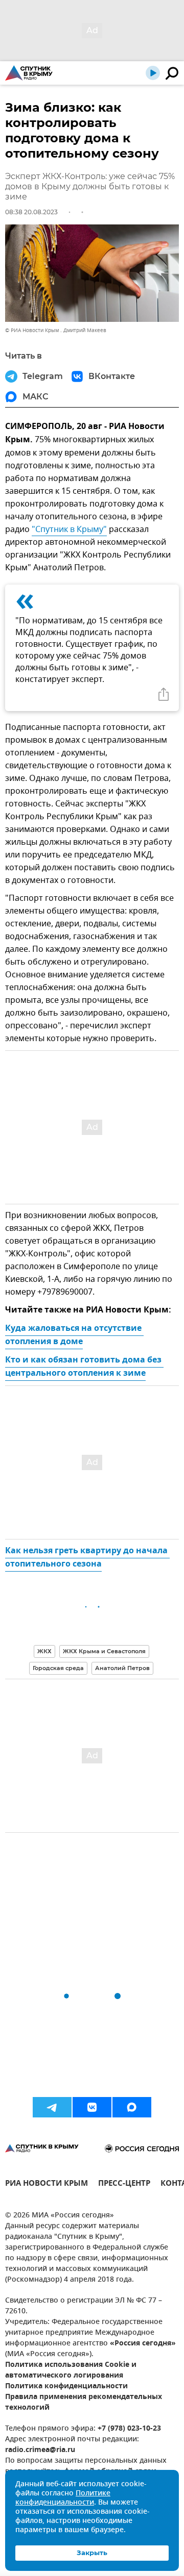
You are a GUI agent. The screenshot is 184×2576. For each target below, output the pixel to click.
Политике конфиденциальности (63, 2498)
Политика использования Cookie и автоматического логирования (71, 2370)
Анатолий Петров (122, 1668)
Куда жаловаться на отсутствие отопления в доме (74, 1335)
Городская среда (58, 1668)
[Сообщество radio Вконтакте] (92, 2107)
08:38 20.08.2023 (31, 212)
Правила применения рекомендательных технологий (84, 2403)
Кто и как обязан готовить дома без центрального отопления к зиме (84, 1367)
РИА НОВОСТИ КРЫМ (47, 2184)
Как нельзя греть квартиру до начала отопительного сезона (87, 1558)
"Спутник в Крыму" (69, 529)
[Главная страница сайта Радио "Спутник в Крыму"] (29, 73)
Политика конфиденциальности (66, 2386)
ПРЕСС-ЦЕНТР (124, 2184)
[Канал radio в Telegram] (52, 2107)
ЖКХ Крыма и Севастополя (104, 1651)
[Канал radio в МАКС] (132, 2107)
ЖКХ (44, 1651)
